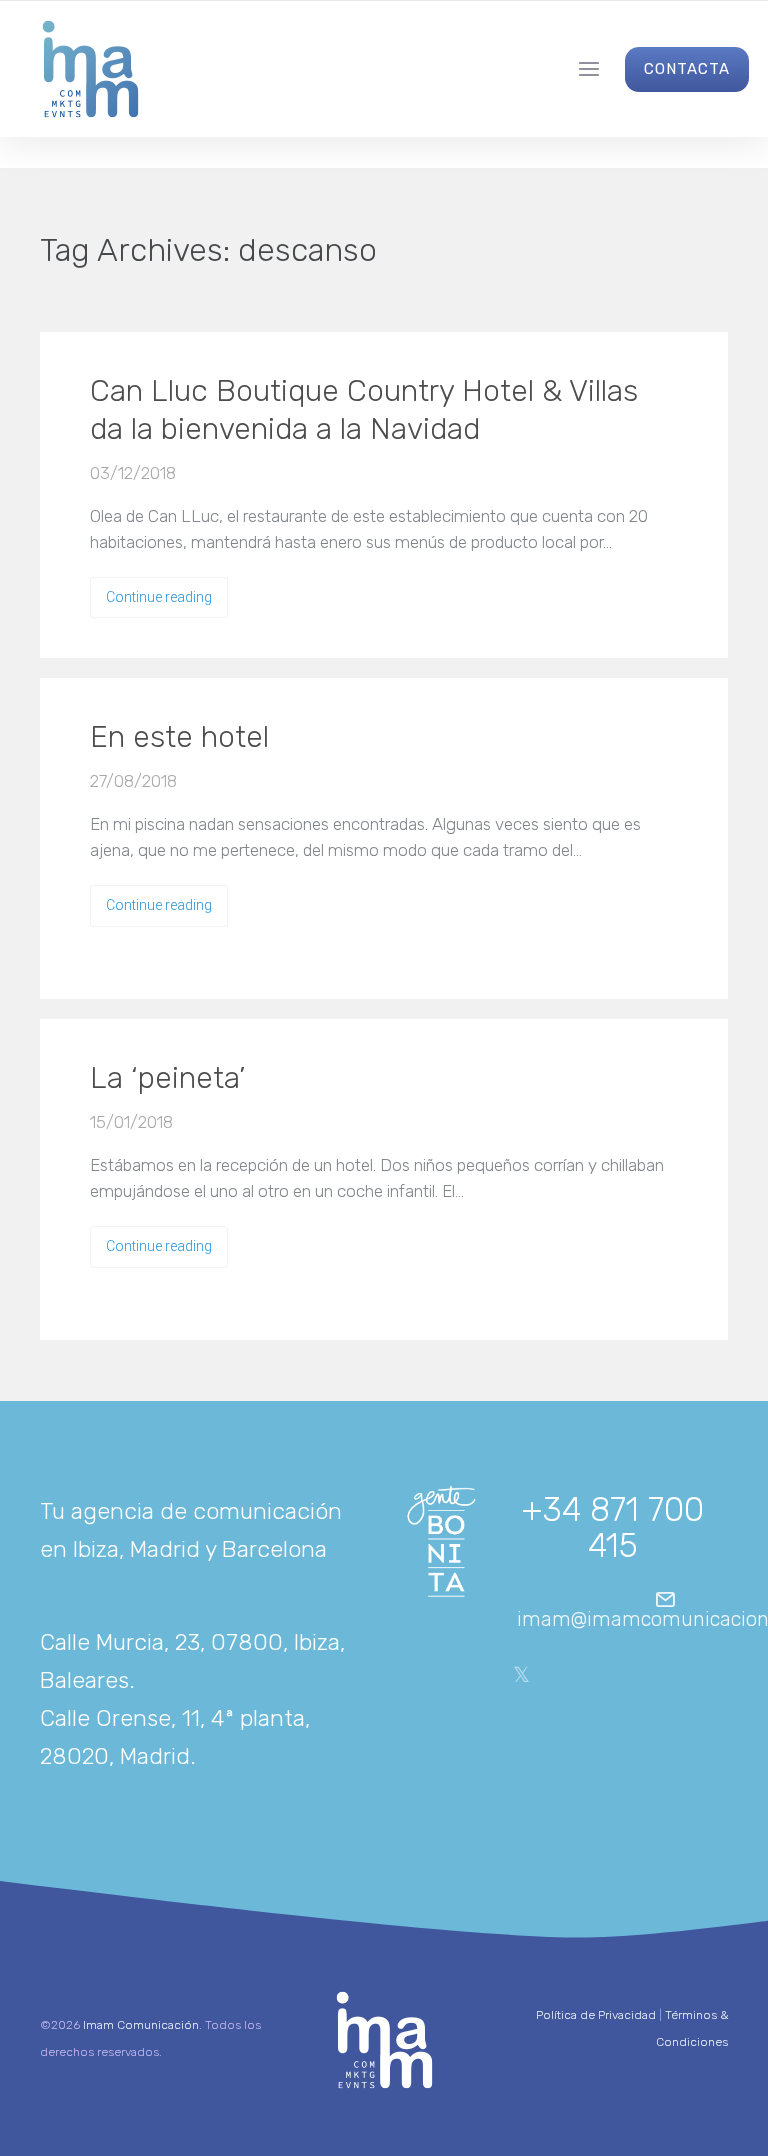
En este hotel (179, 737)
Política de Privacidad (596, 2015)
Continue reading (159, 597)
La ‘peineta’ (167, 1078)
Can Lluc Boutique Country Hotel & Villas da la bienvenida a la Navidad (364, 410)
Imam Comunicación (141, 2025)
